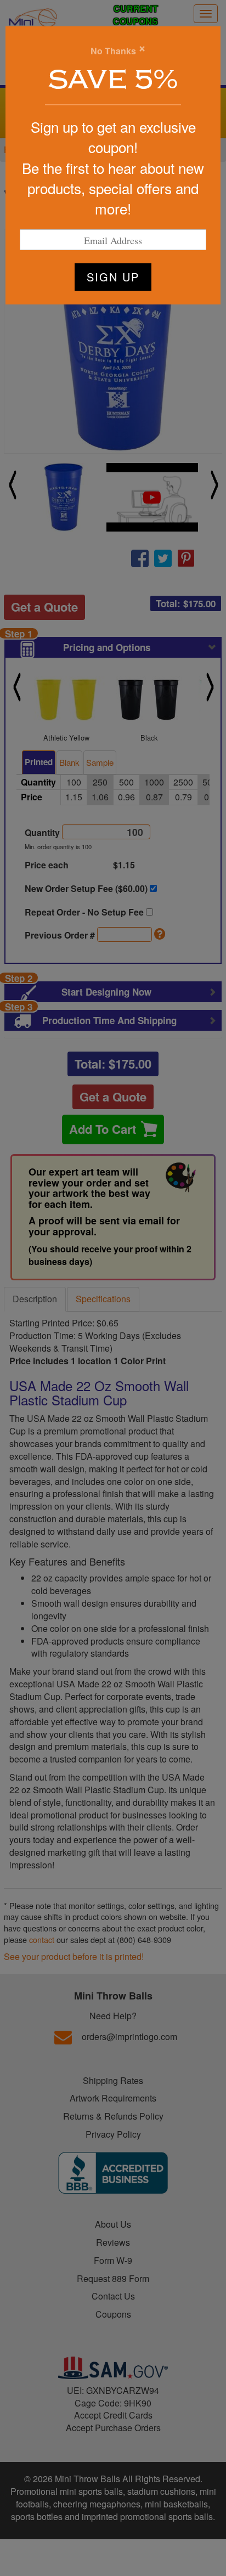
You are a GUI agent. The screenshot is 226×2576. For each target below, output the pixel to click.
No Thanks (113, 51)
